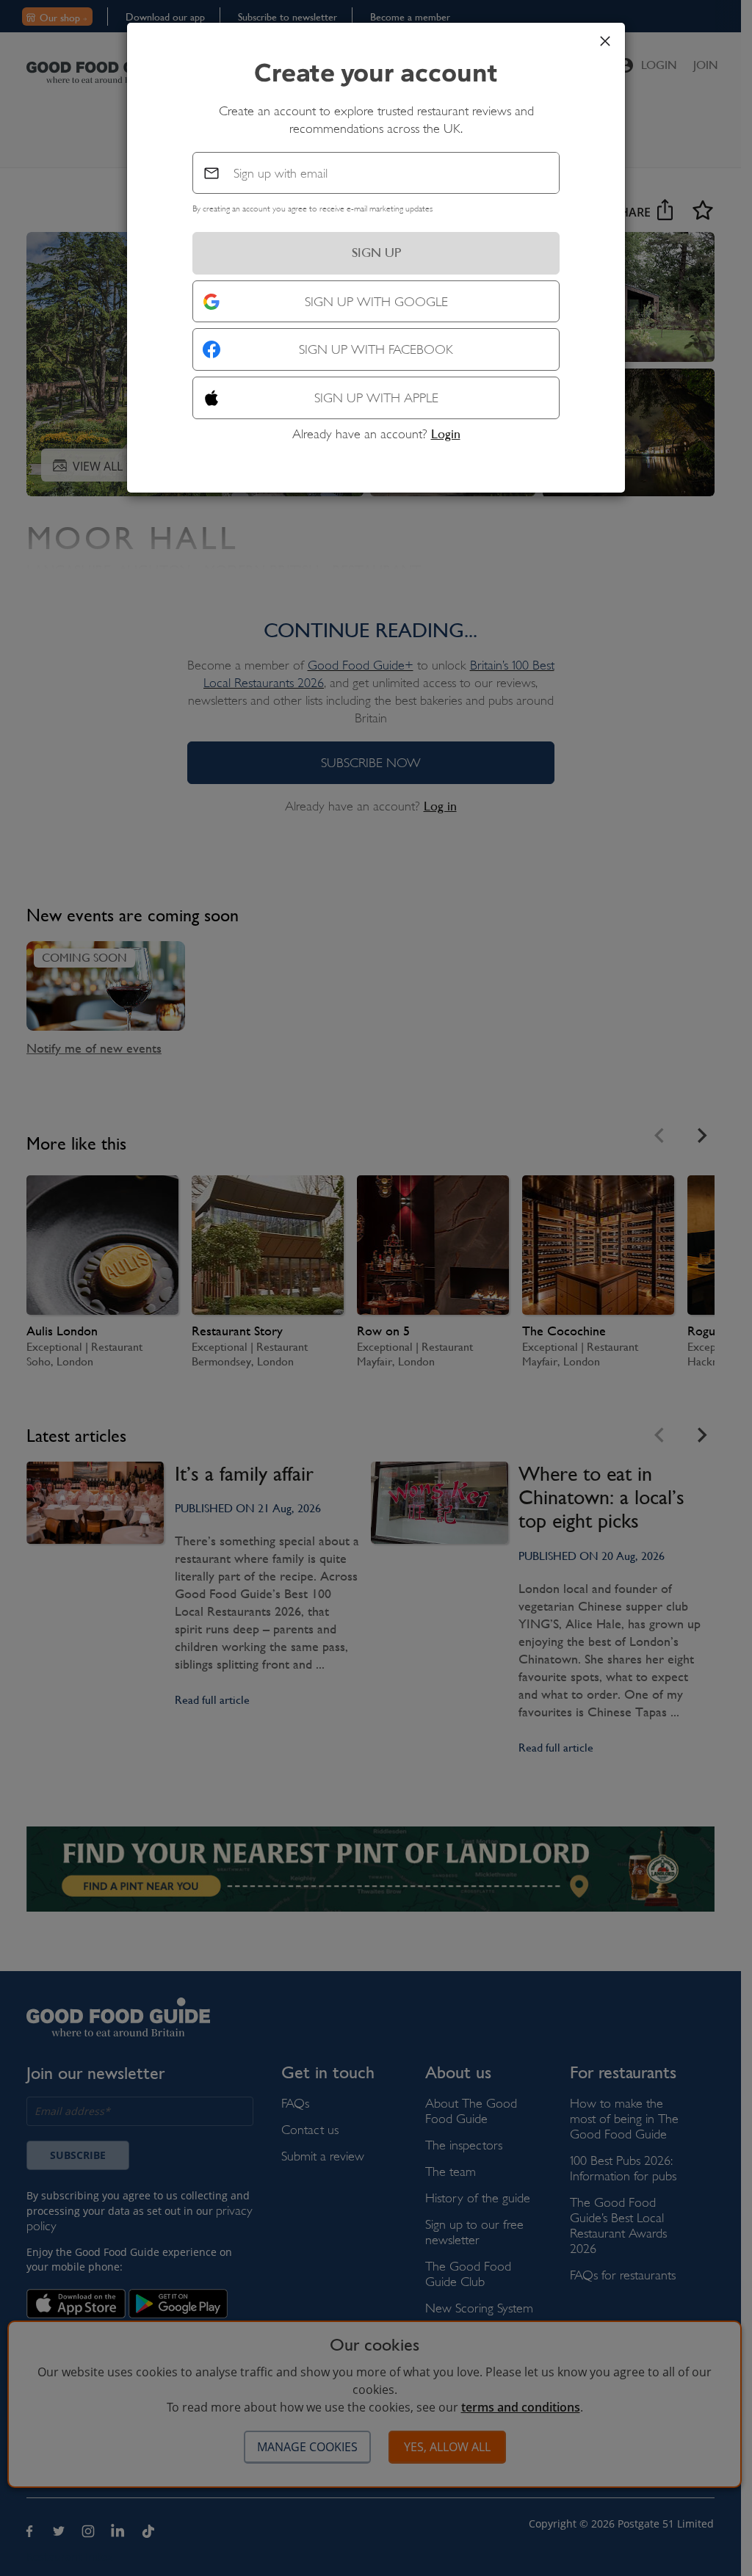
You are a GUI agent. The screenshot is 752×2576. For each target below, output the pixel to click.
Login (446, 434)
